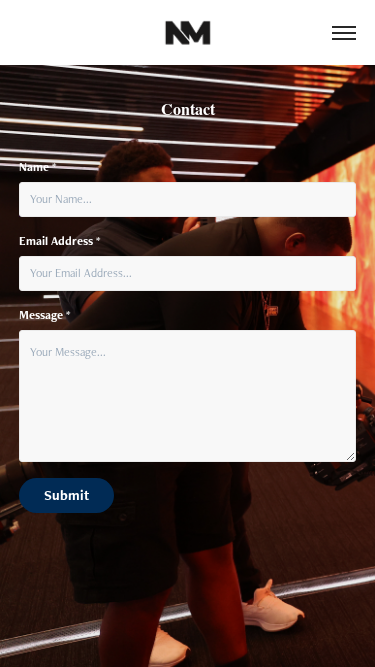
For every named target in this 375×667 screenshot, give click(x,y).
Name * (37, 167)
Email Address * (59, 241)
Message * (44, 315)
